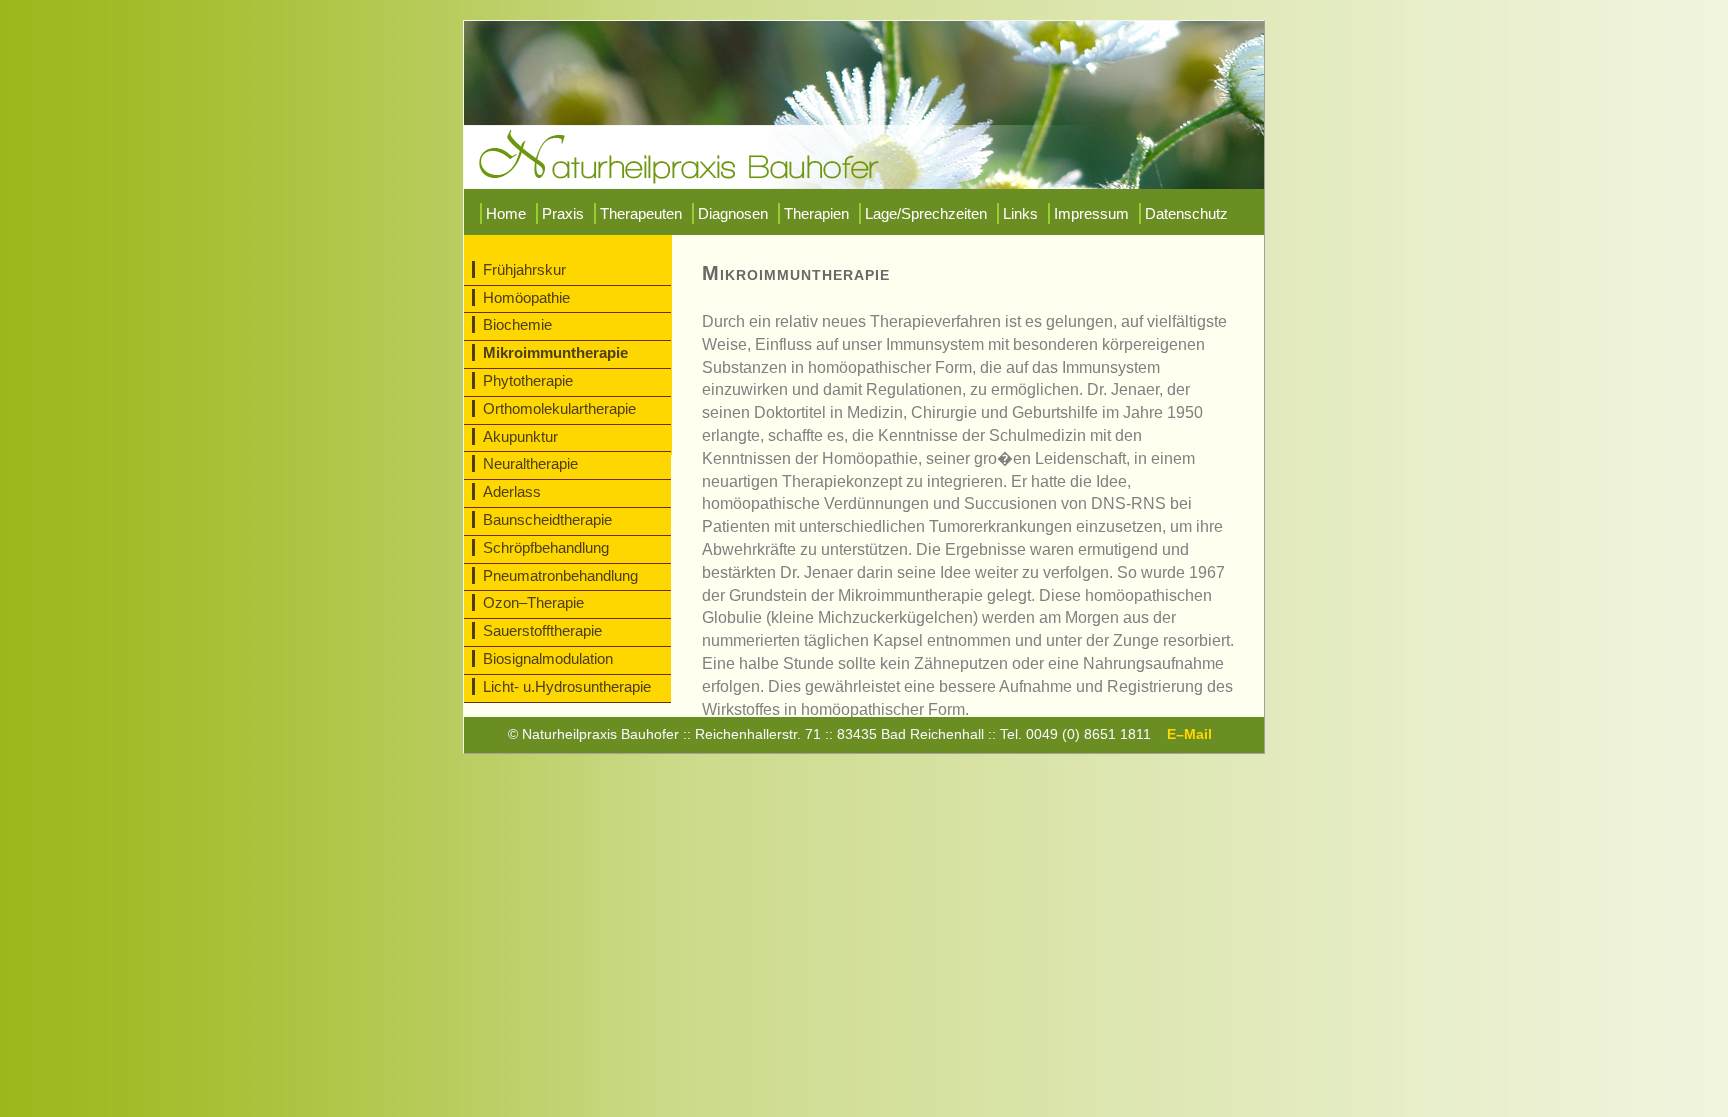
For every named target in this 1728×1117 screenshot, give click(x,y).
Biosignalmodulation (548, 658)
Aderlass (512, 491)
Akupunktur (520, 436)
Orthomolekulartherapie (559, 408)
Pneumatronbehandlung (560, 575)
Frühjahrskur (524, 269)
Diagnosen (733, 213)
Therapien (816, 213)
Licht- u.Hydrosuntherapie (567, 686)
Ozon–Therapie (533, 602)
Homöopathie (526, 297)
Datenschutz (1186, 213)
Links (1020, 213)
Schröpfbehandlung (546, 547)
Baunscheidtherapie (547, 519)
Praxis (563, 213)
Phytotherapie (528, 380)
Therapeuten (641, 213)
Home (506, 213)
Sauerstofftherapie (542, 630)
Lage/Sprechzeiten (926, 213)
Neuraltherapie (530, 463)
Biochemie (517, 324)
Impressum (1091, 213)
